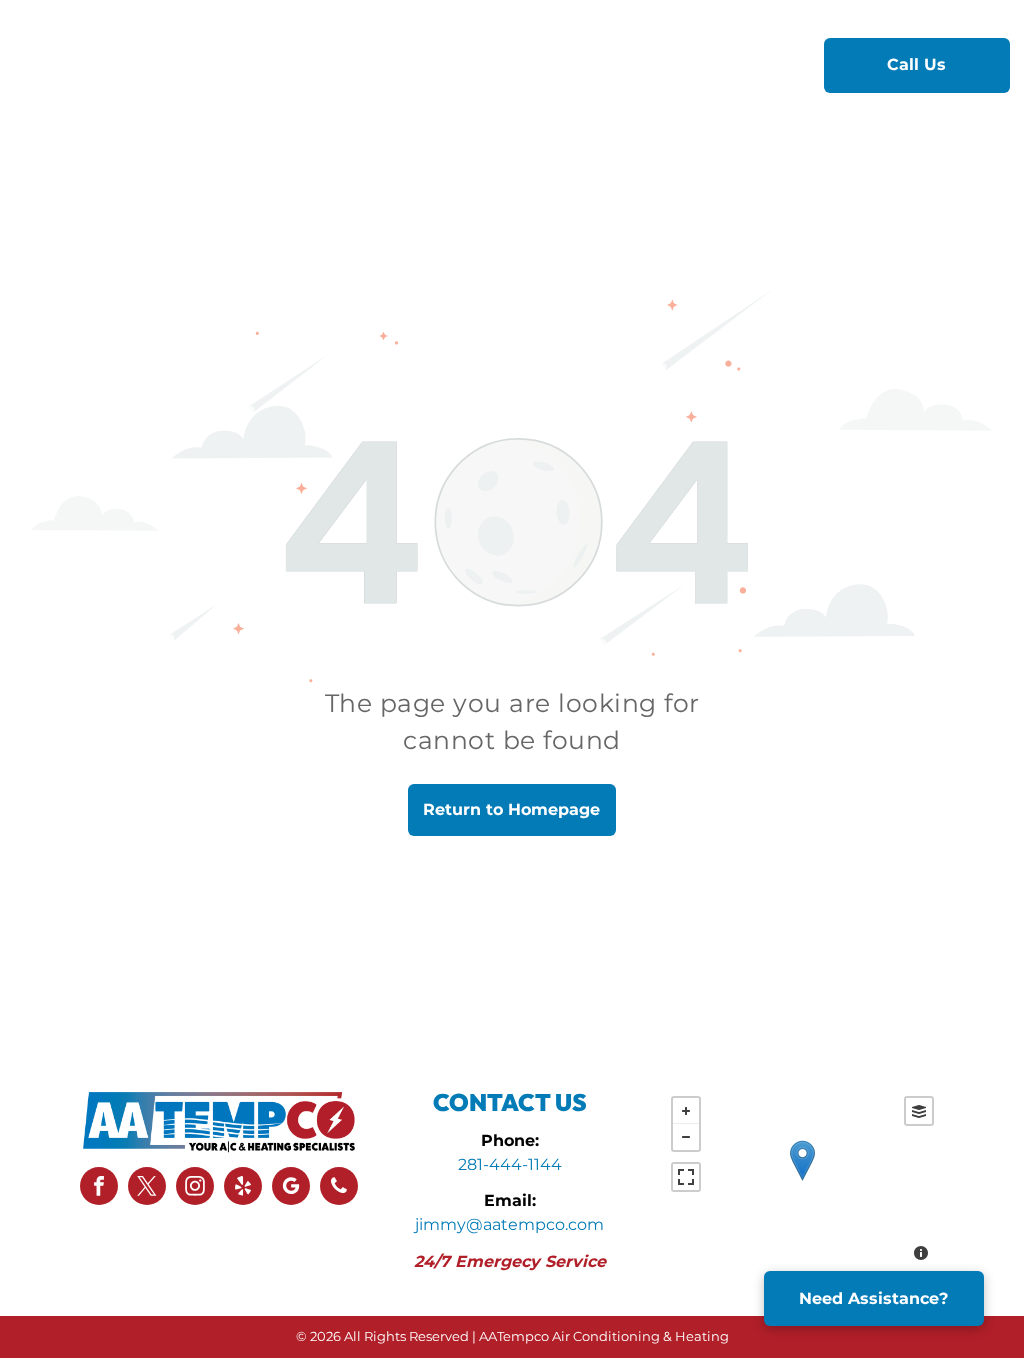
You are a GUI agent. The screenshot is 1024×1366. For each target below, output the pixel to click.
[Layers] (919, 1111)
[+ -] (802, 1181)
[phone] (339, 1188)
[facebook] (99, 1188)
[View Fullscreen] (686, 1177)
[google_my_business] (291, 1188)
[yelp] (243, 1188)
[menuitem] (338, 64)
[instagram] (195, 1188)
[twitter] (147, 1188)
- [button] (686, 1137)
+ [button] (686, 1111)
